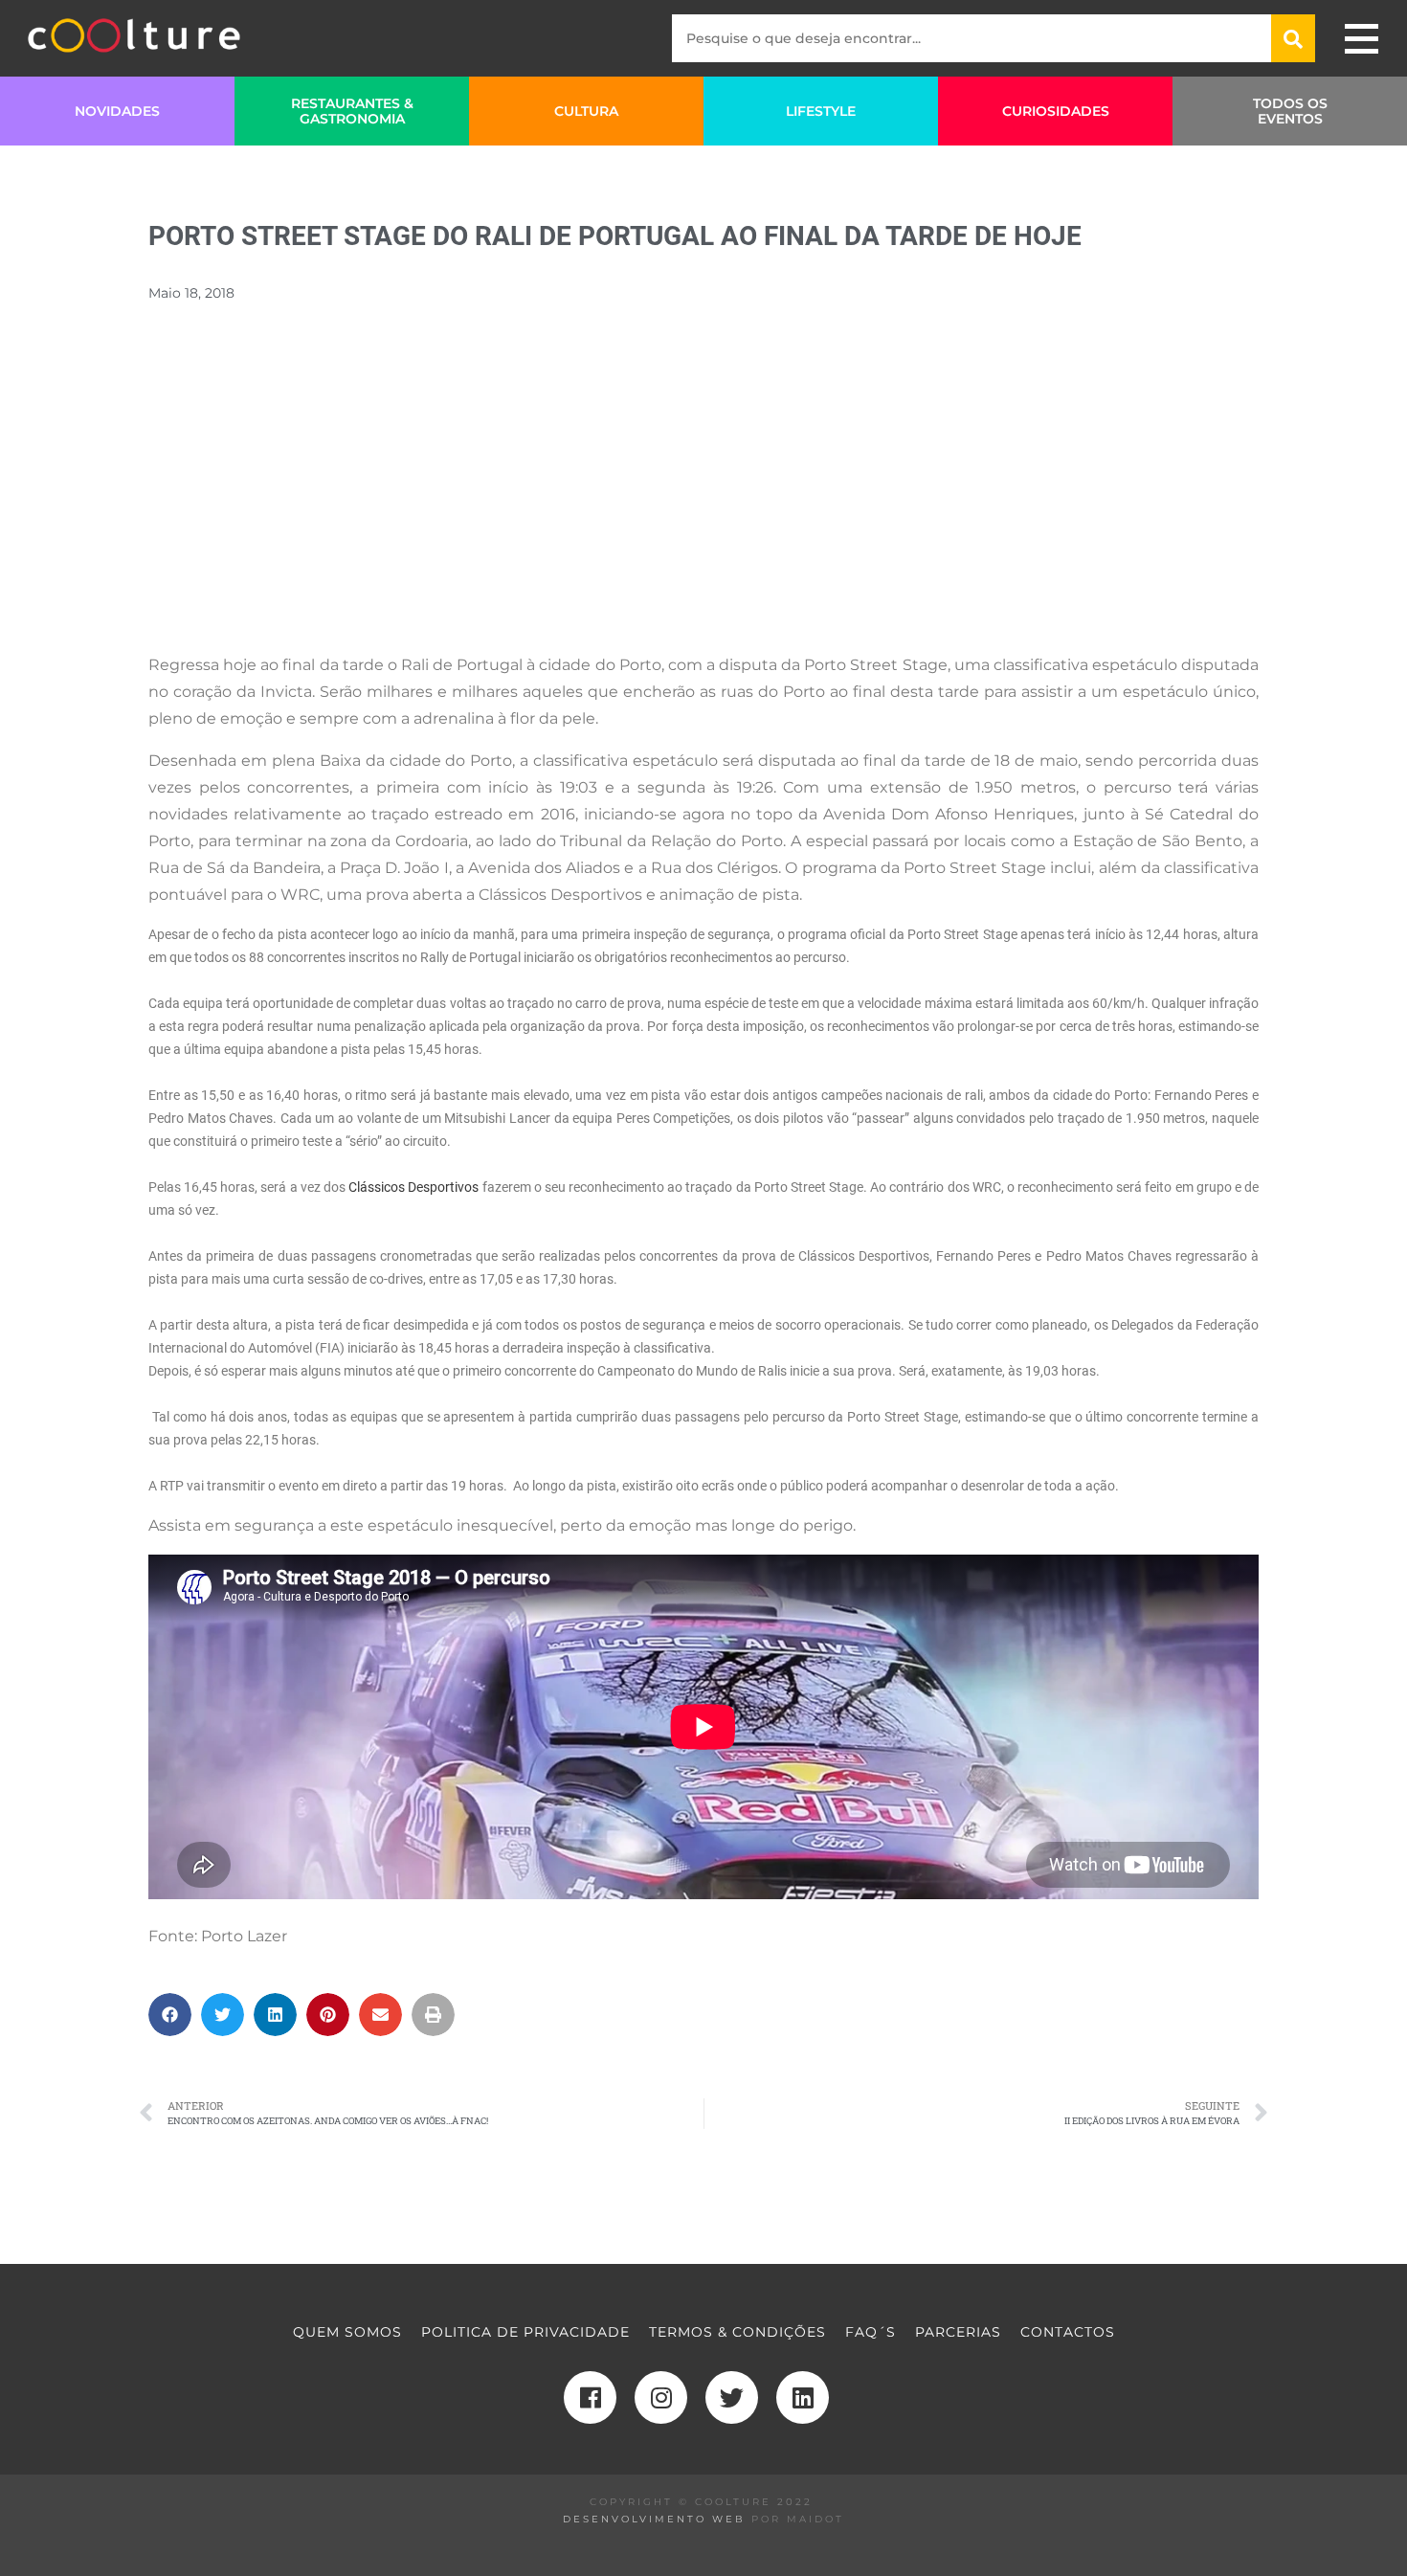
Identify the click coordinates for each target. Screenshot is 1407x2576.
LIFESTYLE (821, 111)
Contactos (1068, 2332)
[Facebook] (590, 2397)
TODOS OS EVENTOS (1290, 111)
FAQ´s (871, 2332)
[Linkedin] (803, 2397)
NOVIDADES (117, 111)
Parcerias (958, 2332)
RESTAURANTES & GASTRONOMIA (352, 111)
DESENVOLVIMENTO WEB (654, 2519)
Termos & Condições (737, 2332)
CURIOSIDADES (1056, 111)
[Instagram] (661, 2397)
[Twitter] (732, 2397)
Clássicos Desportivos (415, 1187)
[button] (170, 2015)
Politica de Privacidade (525, 2332)
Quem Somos (347, 2332)
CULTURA (586, 111)
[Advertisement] (703, 503)
